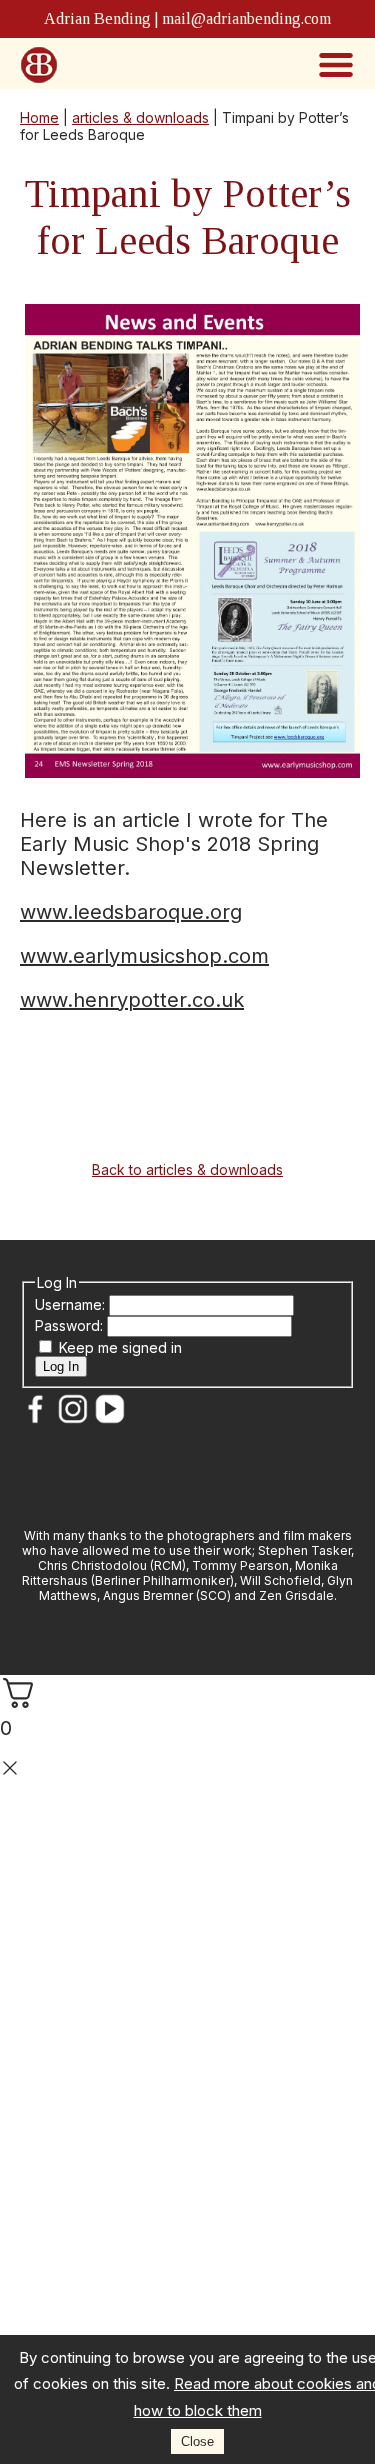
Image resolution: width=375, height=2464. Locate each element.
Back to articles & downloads (187, 1169)
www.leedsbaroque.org (131, 912)
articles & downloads (140, 117)
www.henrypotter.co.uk (132, 1000)
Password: (71, 1325)
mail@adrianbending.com (246, 18)
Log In (61, 1366)
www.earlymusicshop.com (144, 956)
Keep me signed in (120, 1347)
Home (39, 117)
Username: (72, 1304)
